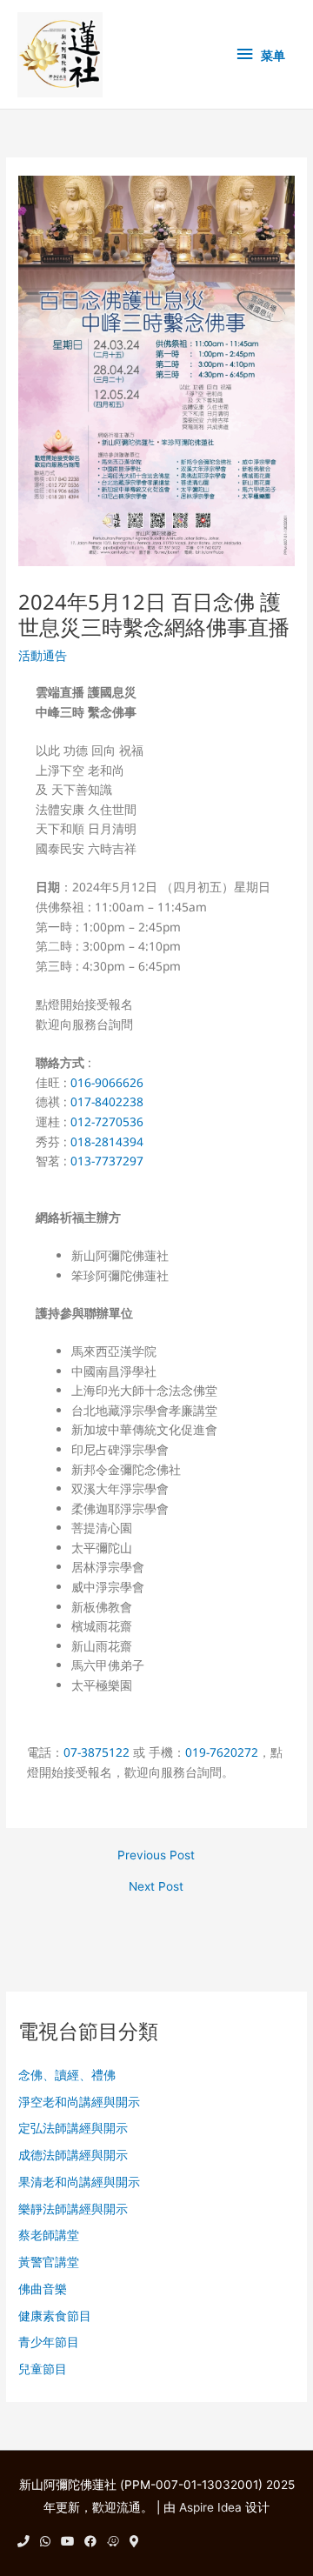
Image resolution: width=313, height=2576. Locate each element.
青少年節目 (49, 2342)
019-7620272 (222, 1752)
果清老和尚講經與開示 (79, 2182)
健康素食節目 (55, 2316)
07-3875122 (97, 1752)
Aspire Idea (210, 2507)
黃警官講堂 (49, 2262)
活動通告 (43, 656)
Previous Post (156, 1856)
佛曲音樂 (43, 2289)
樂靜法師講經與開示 (73, 2209)
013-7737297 (107, 1161)
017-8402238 (107, 1101)
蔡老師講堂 (49, 2235)
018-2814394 (107, 1141)
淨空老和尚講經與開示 (79, 2102)
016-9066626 (107, 1082)
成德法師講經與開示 (73, 2155)
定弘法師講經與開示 (73, 2128)
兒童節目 (43, 2369)
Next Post (156, 1887)
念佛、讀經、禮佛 (67, 2075)
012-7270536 (107, 1121)
